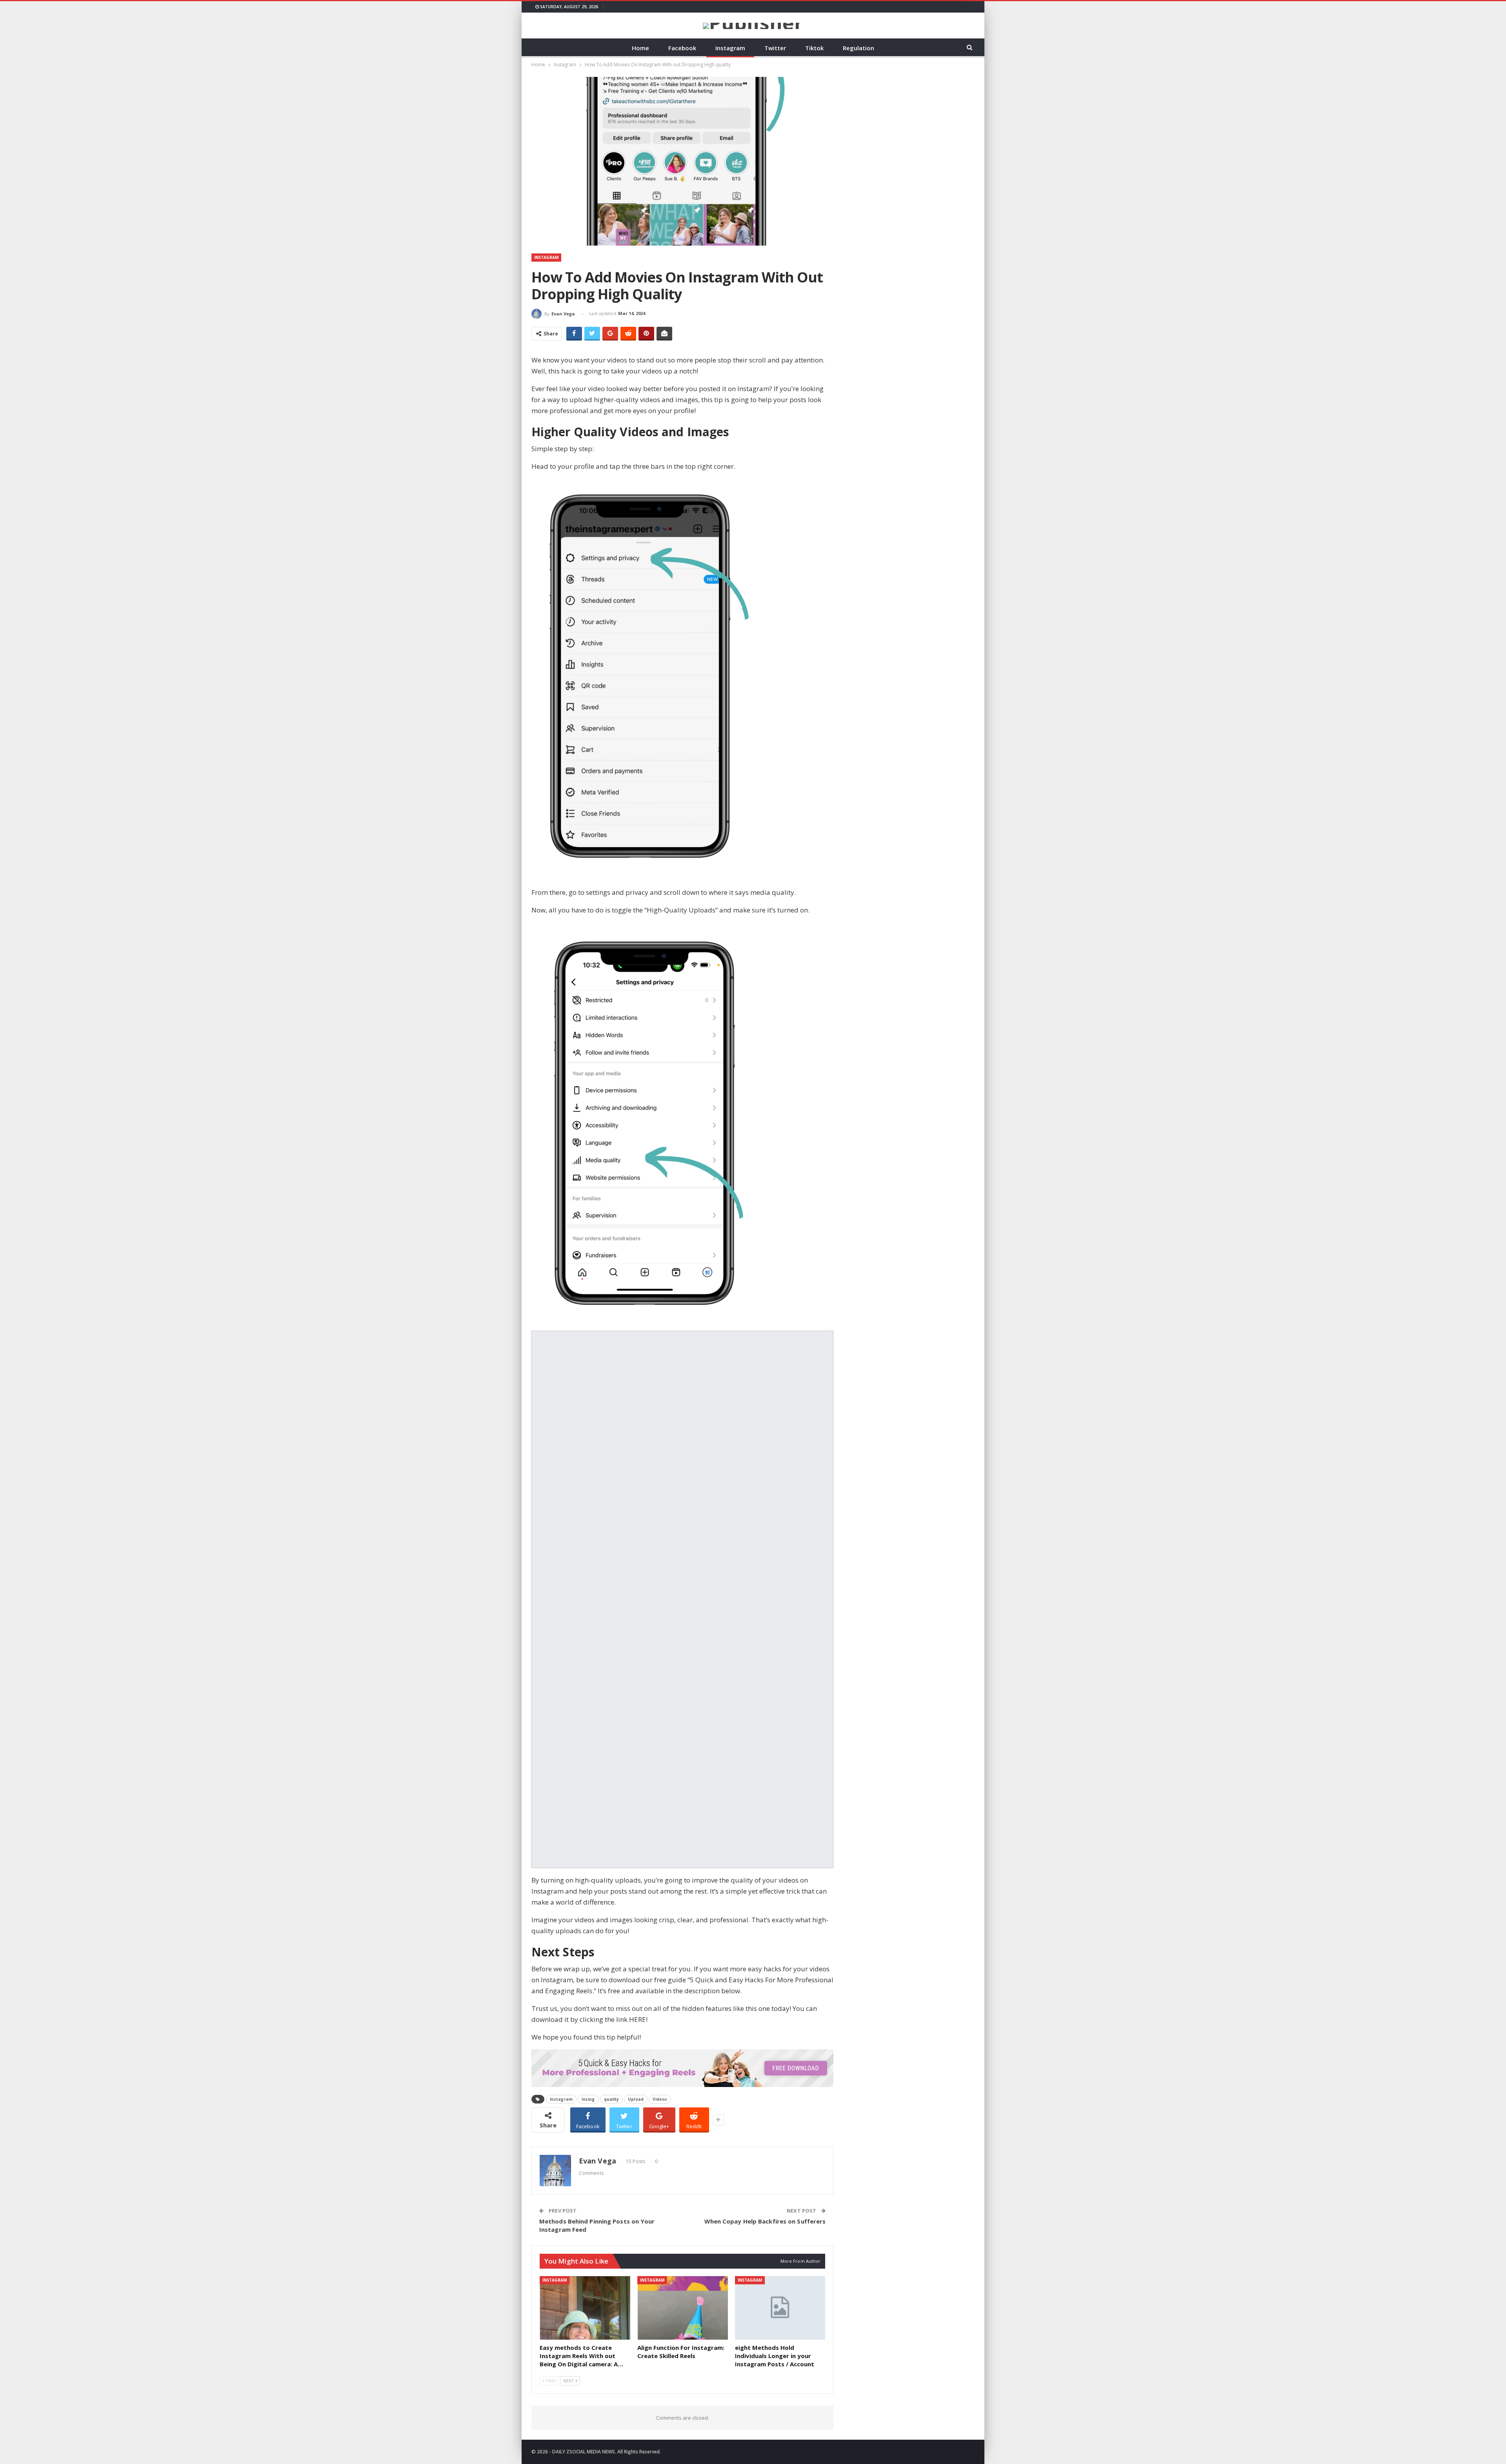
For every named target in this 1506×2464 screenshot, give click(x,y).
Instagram (730, 48)
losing (588, 2099)
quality (612, 2099)
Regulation (858, 48)
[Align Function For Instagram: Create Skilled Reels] (683, 2308)
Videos (660, 2099)
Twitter (775, 48)
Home (640, 48)
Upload (636, 2099)
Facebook (682, 48)
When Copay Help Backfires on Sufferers (765, 2221)
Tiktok (814, 48)
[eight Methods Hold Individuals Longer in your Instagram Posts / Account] (780, 2308)
